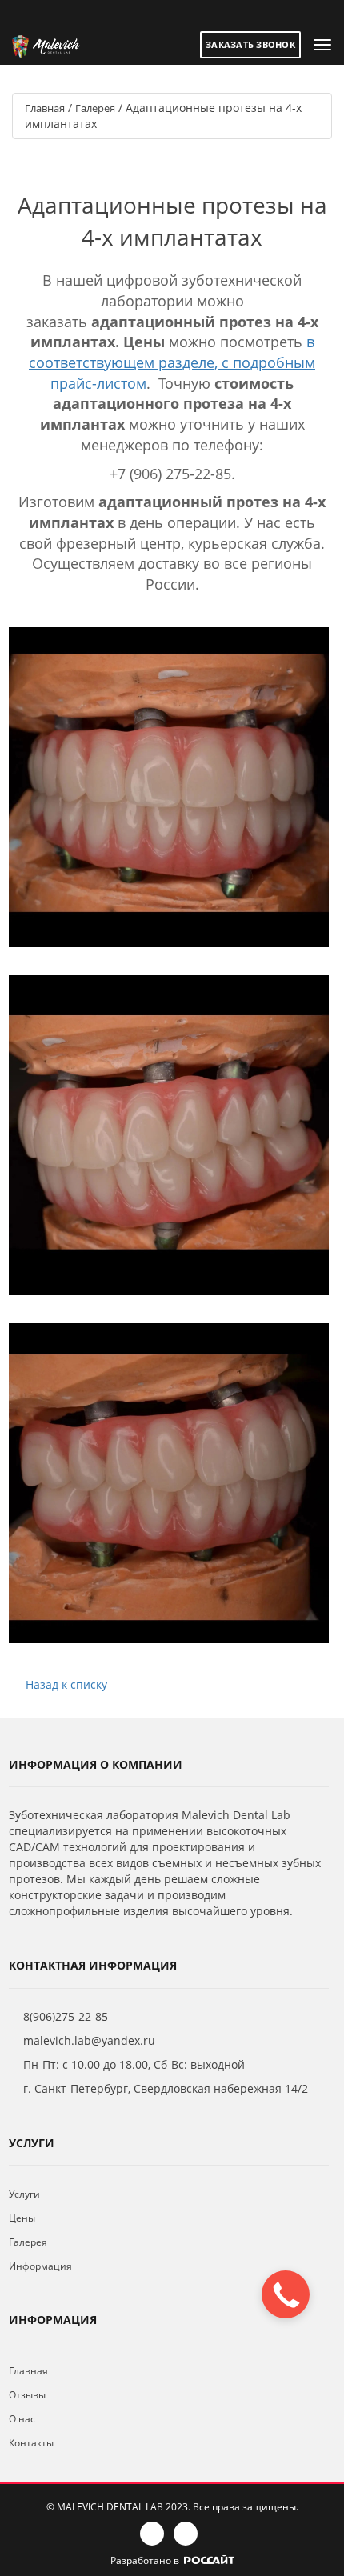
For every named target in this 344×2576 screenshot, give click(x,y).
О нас (22, 2419)
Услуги (24, 2194)
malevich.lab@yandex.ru (89, 2040)
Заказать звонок (250, 44)
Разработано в (146, 2560)
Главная (28, 2371)
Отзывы (27, 2395)
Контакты (31, 2443)
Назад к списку (66, 1684)
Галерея (28, 2242)
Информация (40, 2266)
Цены (22, 2218)
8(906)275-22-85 (66, 2016)
